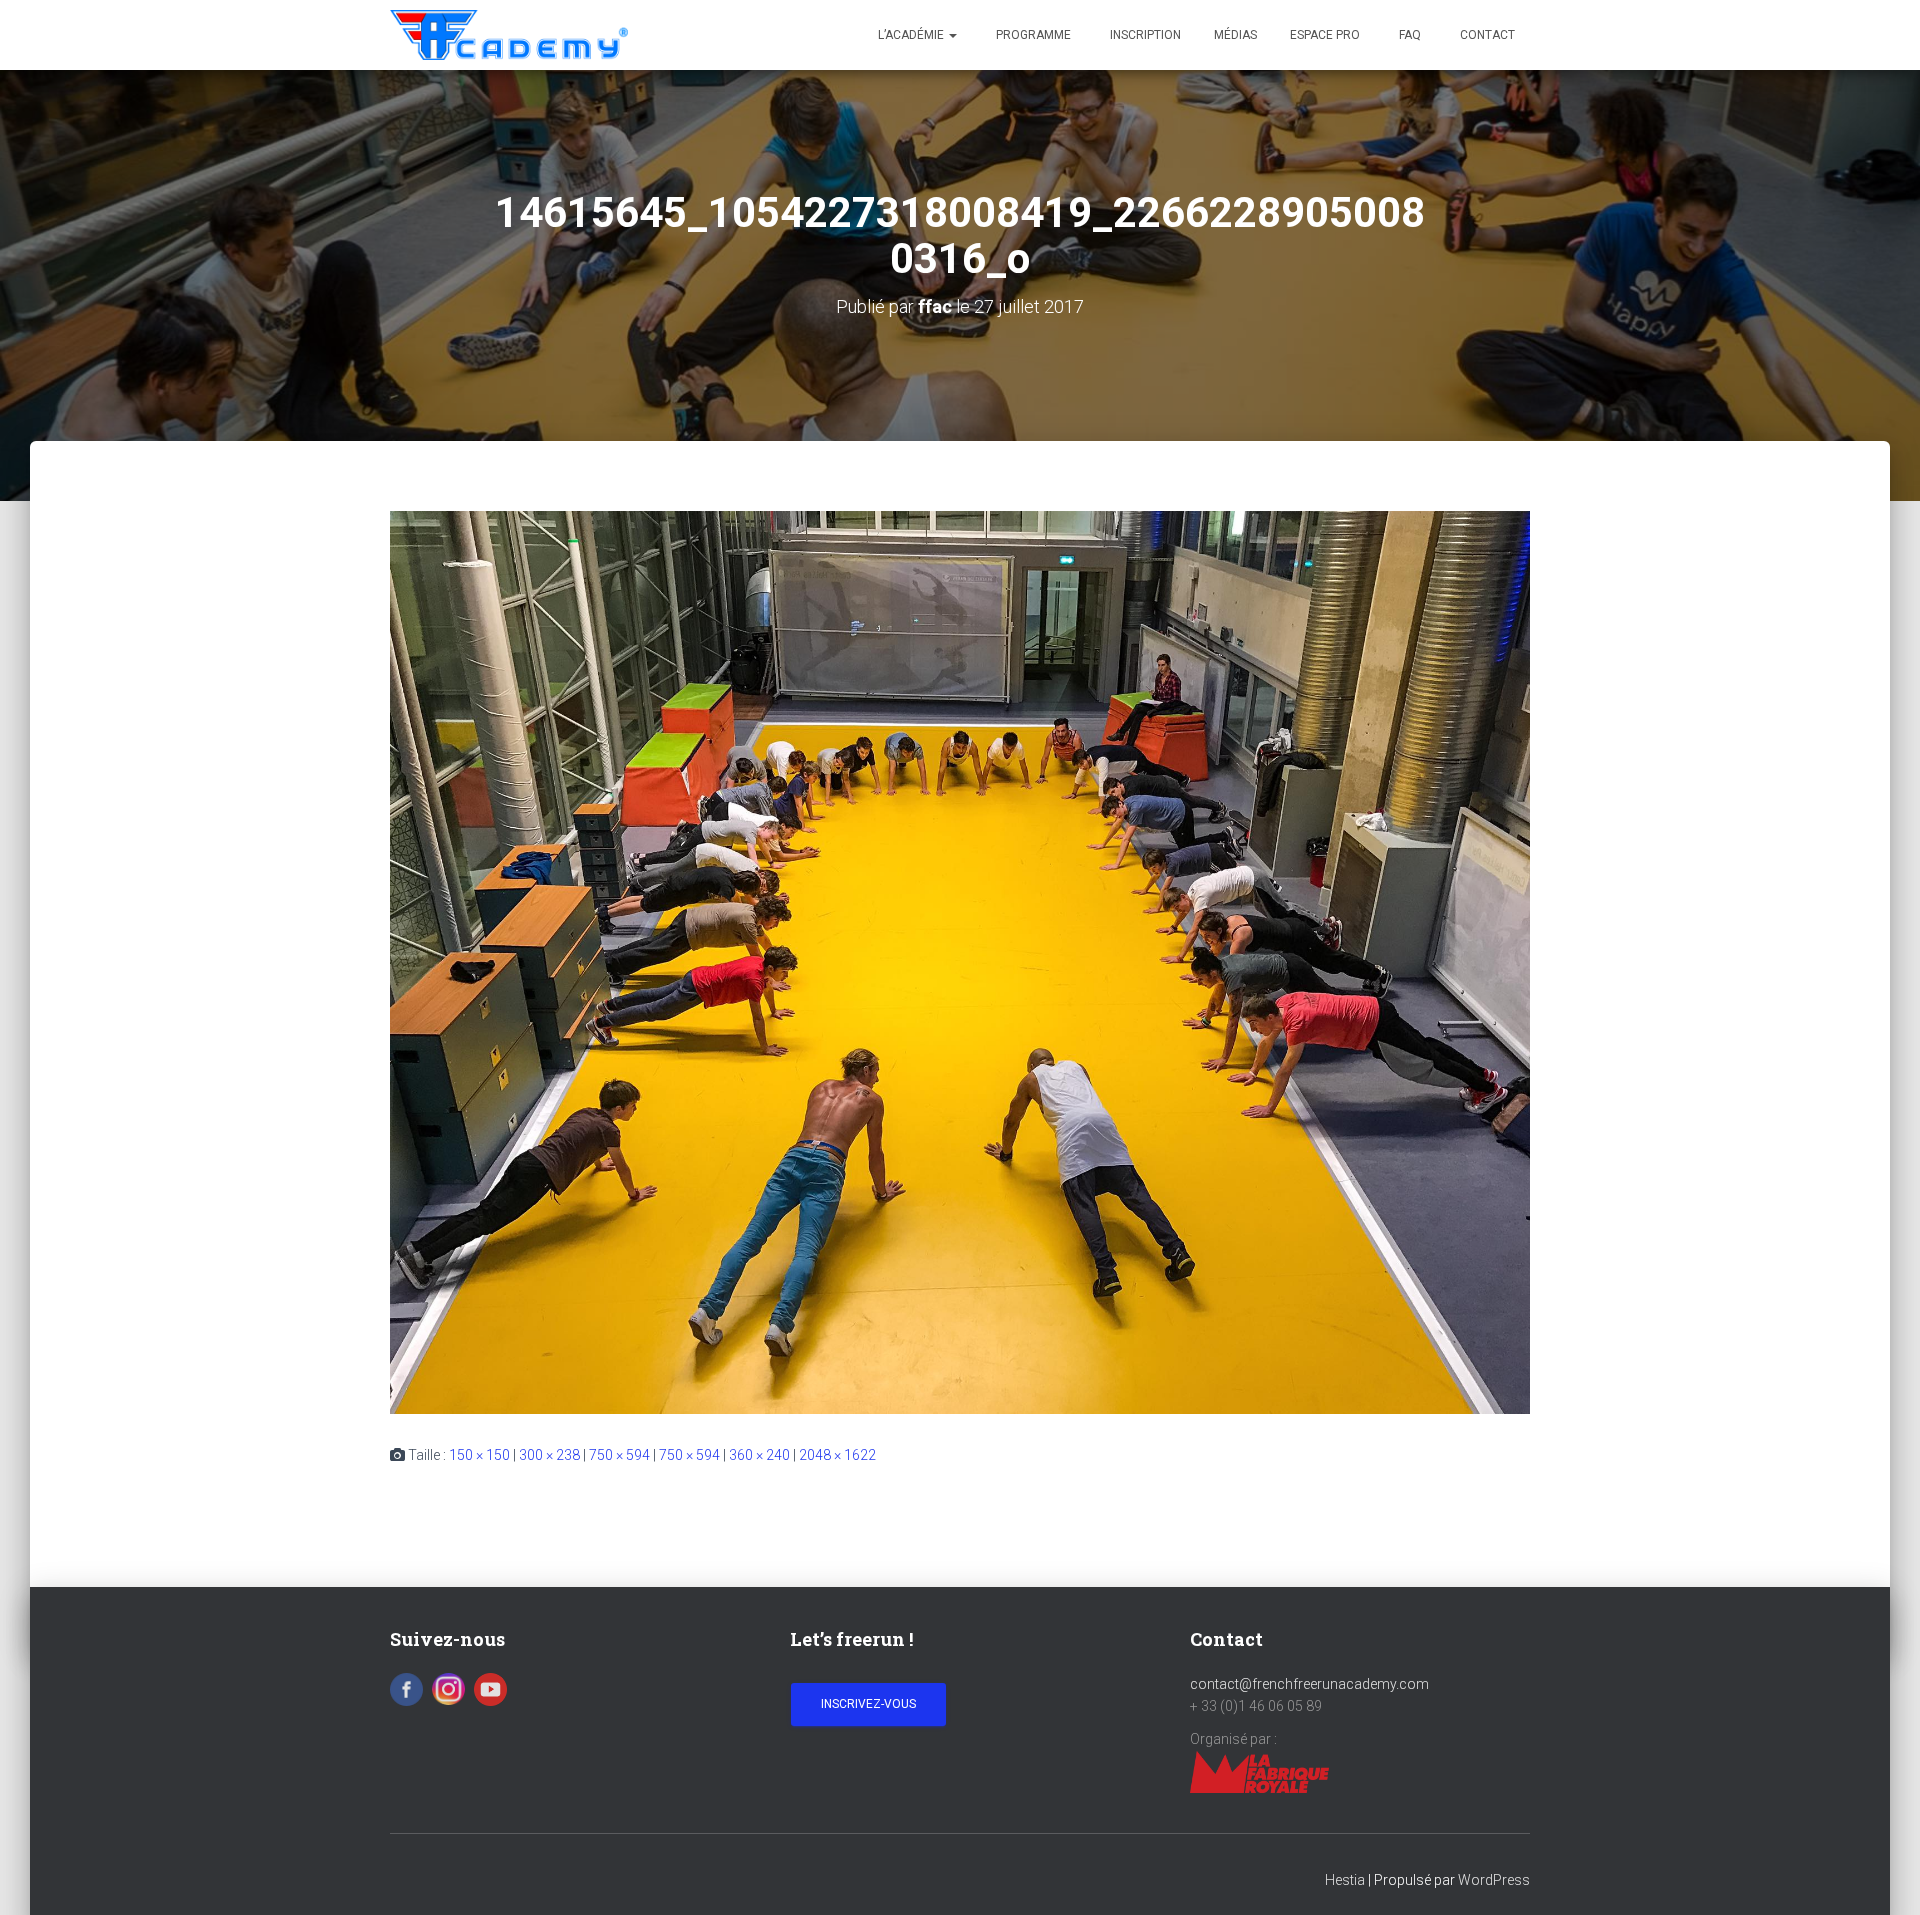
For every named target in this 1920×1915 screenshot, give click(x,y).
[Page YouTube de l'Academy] (490, 1688)
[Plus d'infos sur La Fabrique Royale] (1259, 1771)
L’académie (912, 35)
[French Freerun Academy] (509, 35)
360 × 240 (759, 1455)
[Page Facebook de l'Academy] (406, 1688)
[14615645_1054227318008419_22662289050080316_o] (960, 962)
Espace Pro (1325, 35)
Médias (1235, 35)
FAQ (1408, 35)
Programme (1032, 35)
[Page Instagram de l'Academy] (448, 1688)
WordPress (1494, 1880)
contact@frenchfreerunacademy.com (1309, 1684)
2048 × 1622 (837, 1455)
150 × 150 (479, 1455)
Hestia (1345, 1880)
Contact (1486, 35)
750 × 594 (619, 1455)
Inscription (1144, 35)
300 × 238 (549, 1455)
